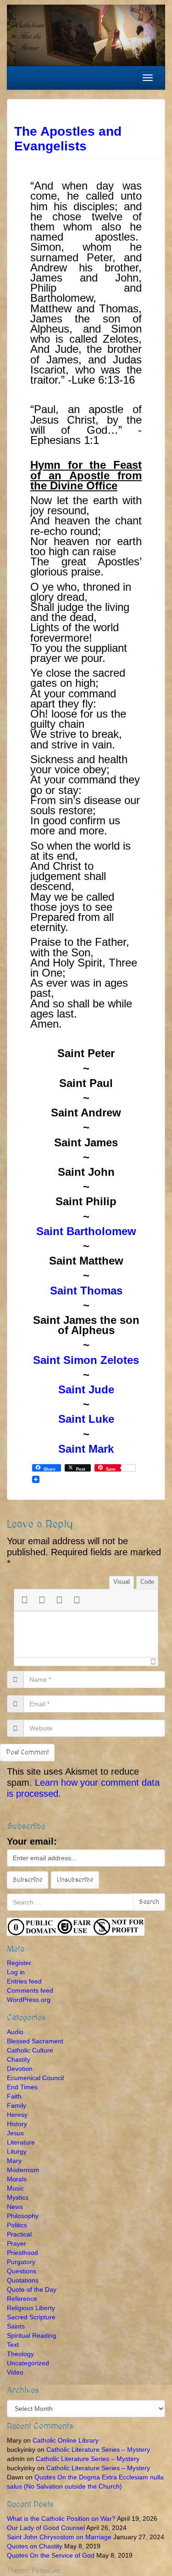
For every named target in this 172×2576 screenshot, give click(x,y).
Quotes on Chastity (35, 2546)
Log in (16, 1972)
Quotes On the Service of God (51, 2555)
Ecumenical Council (35, 2078)
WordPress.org (29, 2000)
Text (13, 2345)
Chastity (19, 2059)
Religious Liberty (31, 2308)
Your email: (32, 1841)
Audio (15, 2032)
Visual (122, 1582)
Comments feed (30, 1990)
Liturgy (17, 2151)
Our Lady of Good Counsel (46, 2528)
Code (147, 1582)
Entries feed (24, 1981)
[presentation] (24, 1600)
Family (17, 2105)
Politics (17, 2225)
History (17, 2124)
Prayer (17, 2243)
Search (149, 1902)
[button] (24, 1600)
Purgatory (21, 2262)
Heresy (17, 2115)
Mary (14, 2161)
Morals (17, 2179)
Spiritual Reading (32, 2335)
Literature (21, 2142)
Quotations (23, 2280)
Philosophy (23, 2216)
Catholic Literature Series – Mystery (98, 2449)
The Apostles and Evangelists (68, 139)
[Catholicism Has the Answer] (86, 34)
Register (19, 1963)
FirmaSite (46, 2570)
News (15, 2207)
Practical (19, 2234)
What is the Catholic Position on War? (61, 2518)
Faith (14, 2096)
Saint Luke (86, 1419)
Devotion (20, 2069)
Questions (22, 2271)
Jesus (15, 2133)
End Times (22, 2087)
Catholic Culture (30, 2050)
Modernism (23, 2170)
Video (15, 2372)
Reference (22, 2299)
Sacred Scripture (31, 2317)
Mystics (18, 2197)
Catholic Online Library (66, 2440)
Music (15, 2188)
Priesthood (22, 2253)
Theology (20, 2354)
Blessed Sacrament (35, 2041)
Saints (16, 2326)
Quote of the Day (32, 2289)
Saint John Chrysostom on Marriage (59, 2537)
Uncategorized (28, 2363)
